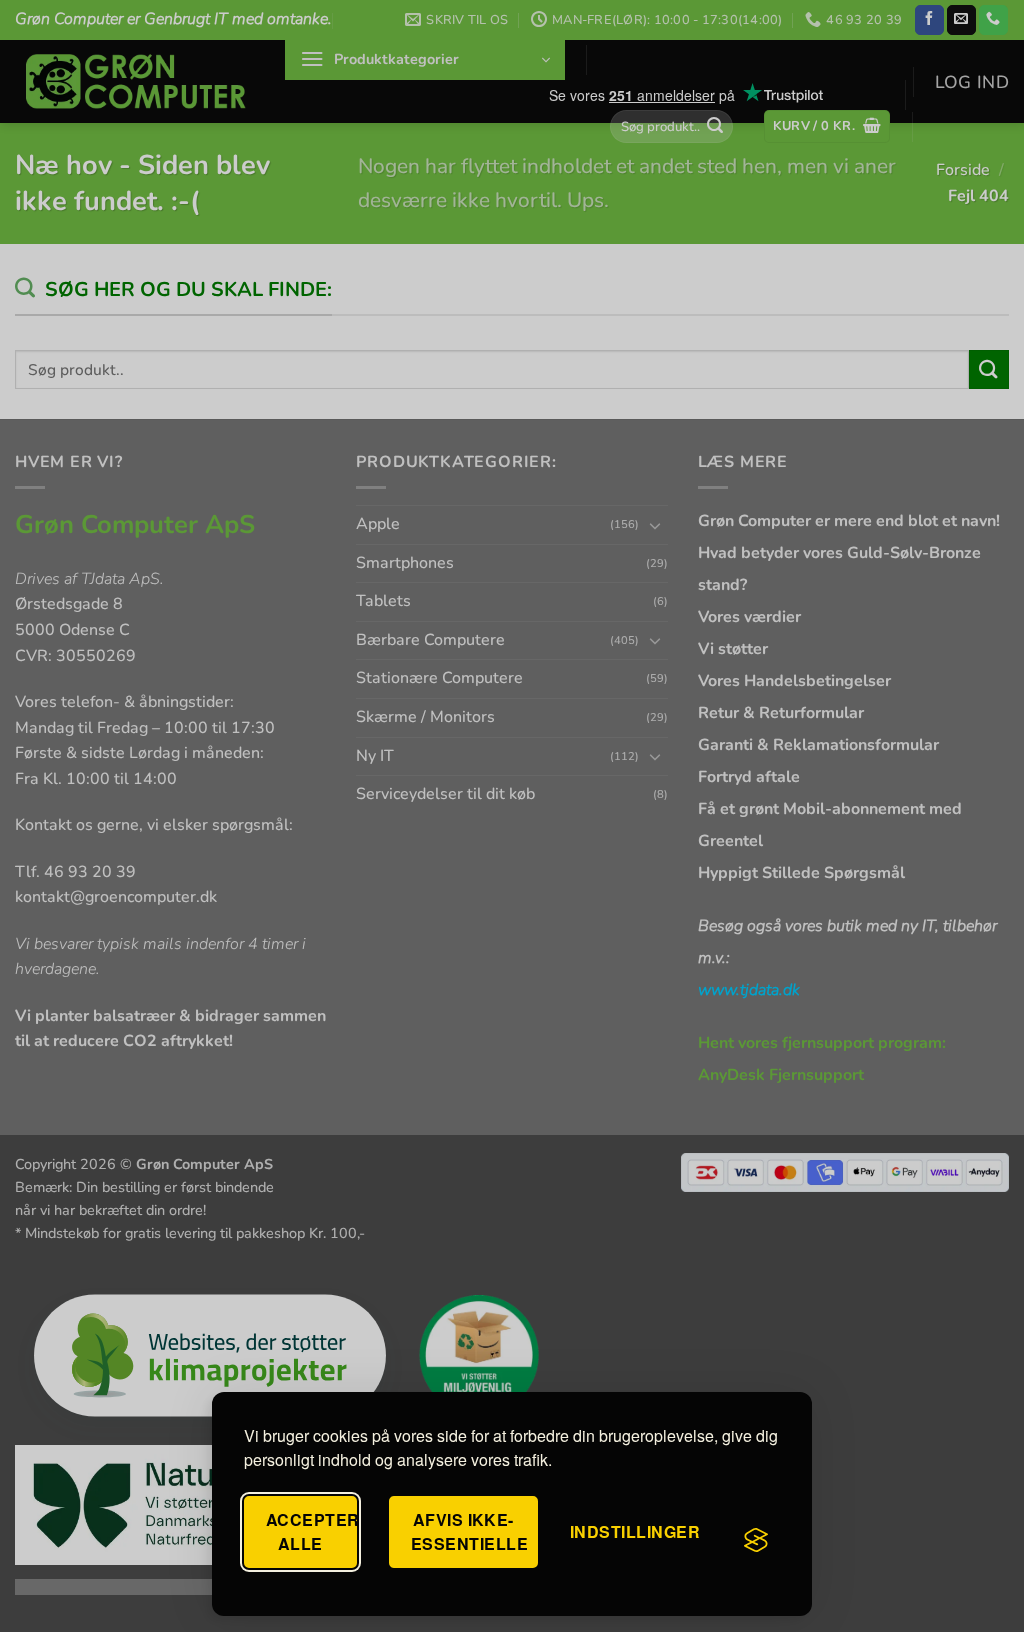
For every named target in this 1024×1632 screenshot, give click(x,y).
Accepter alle (311, 1531)
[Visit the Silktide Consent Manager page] (756, 1540)
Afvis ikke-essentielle (469, 1531)
